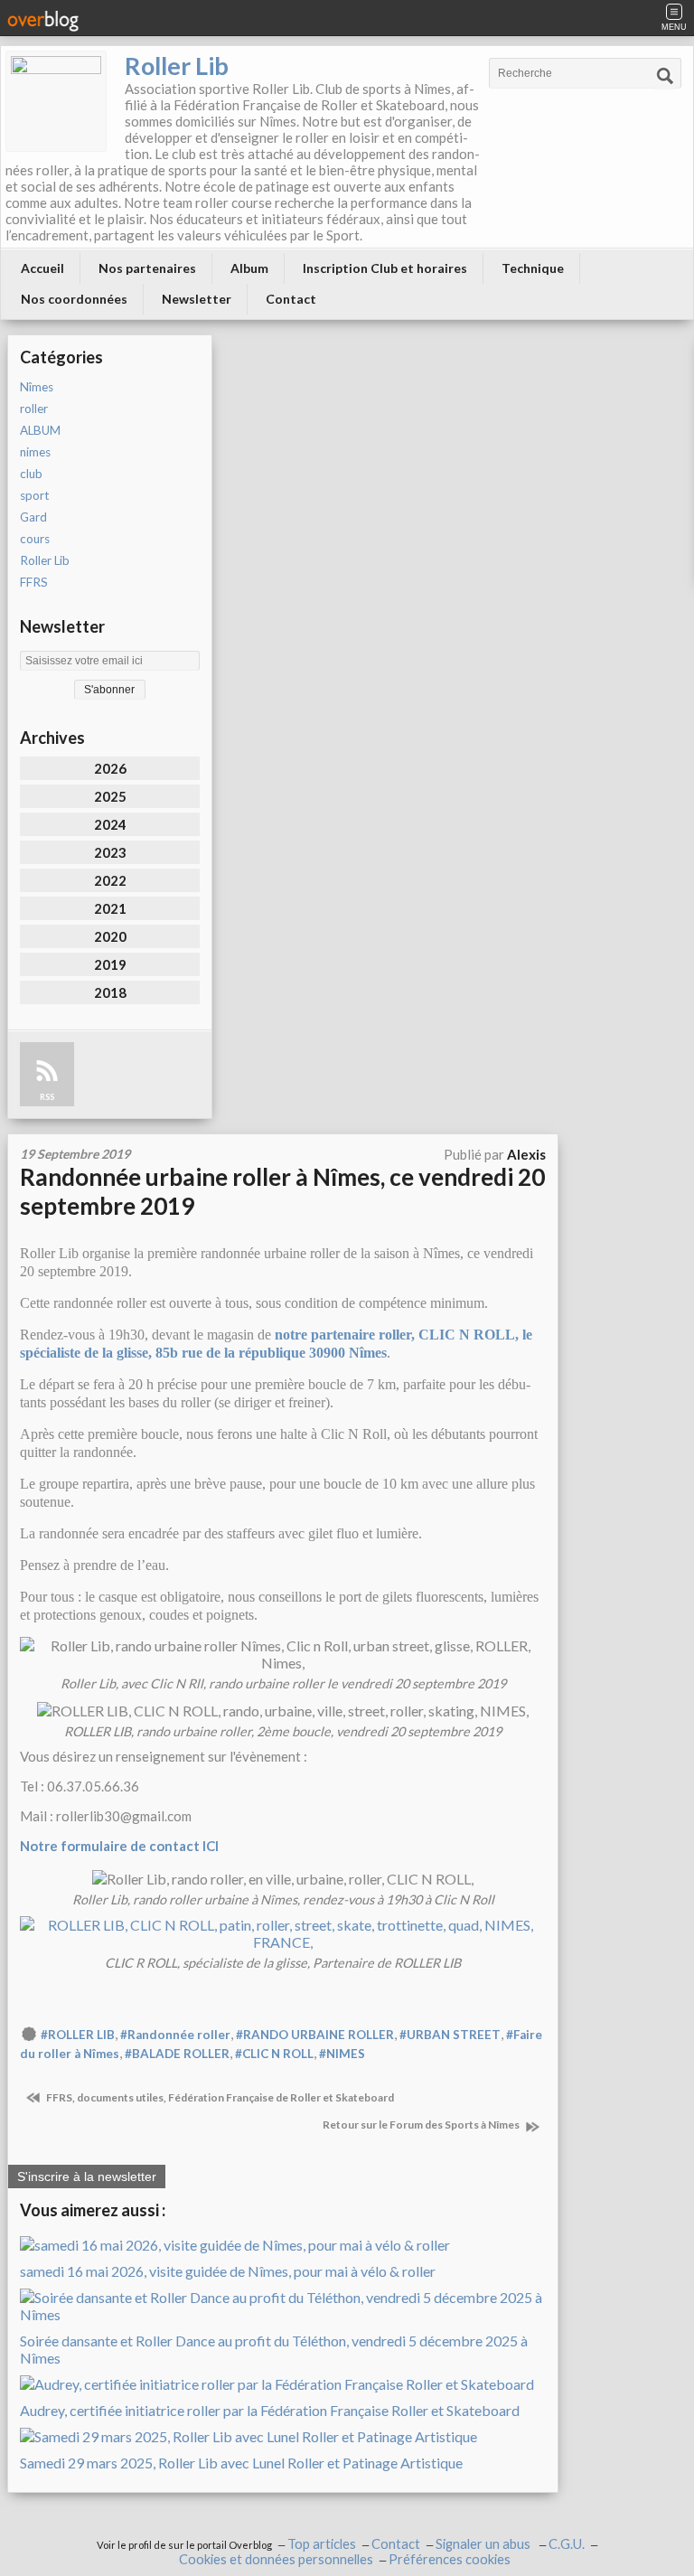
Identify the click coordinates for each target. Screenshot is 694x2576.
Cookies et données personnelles (276, 2559)
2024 (110, 824)
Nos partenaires (147, 268)
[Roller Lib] (56, 101)
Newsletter (197, 299)
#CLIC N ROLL (274, 2054)
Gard (33, 517)
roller (34, 409)
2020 (110, 936)
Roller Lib (177, 66)
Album (249, 268)
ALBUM (40, 430)
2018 (110, 992)
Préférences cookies (450, 2559)
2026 (110, 768)
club (31, 474)
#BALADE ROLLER (177, 2054)
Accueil (42, 268)
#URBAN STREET (450, 2035)
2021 (110, 908)
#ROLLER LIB (78, 2035)
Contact (291, 299)
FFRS (34, 582)
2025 (110, 796)
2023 (110, 852)
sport (34, 495)
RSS (47, 1097)
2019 (110, 964)
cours (35, 539)
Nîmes (37, 387)
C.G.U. (567, 2544)
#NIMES (342, 2054)
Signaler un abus (484, 2544)
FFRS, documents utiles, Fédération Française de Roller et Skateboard (219, 2097)
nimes (35, 452)
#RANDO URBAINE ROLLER (315, 2035)
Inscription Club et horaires (385, 268)
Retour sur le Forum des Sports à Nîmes (422, 2125)
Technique (533, 268)
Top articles (322, 2544)
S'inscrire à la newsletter (87, 2176)
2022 (110, 880)
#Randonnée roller (175, 2035)
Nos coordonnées (74, 299)
